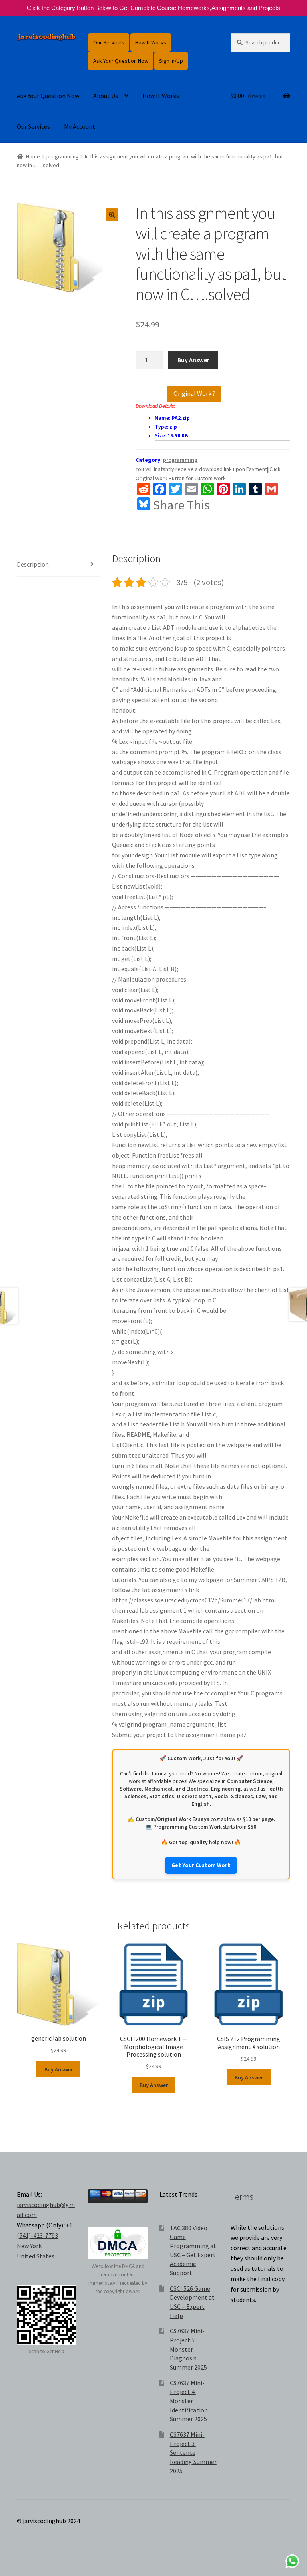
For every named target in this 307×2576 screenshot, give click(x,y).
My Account (80, 126)
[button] (112, 215)
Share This (181, 505)
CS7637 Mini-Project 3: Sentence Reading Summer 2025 (193, 2453)
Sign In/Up (171, 61)
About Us (106, 96)
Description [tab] (33, 564)
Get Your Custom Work (201, 1865)
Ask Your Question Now (121, 61)
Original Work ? (194, 393)
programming (63, 156)
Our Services (109, 42)
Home (33, 156)
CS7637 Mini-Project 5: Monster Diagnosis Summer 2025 (188, 2349)
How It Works (151, 42)
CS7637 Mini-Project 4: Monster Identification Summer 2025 (189, 2401)
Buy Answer (193, 360)
